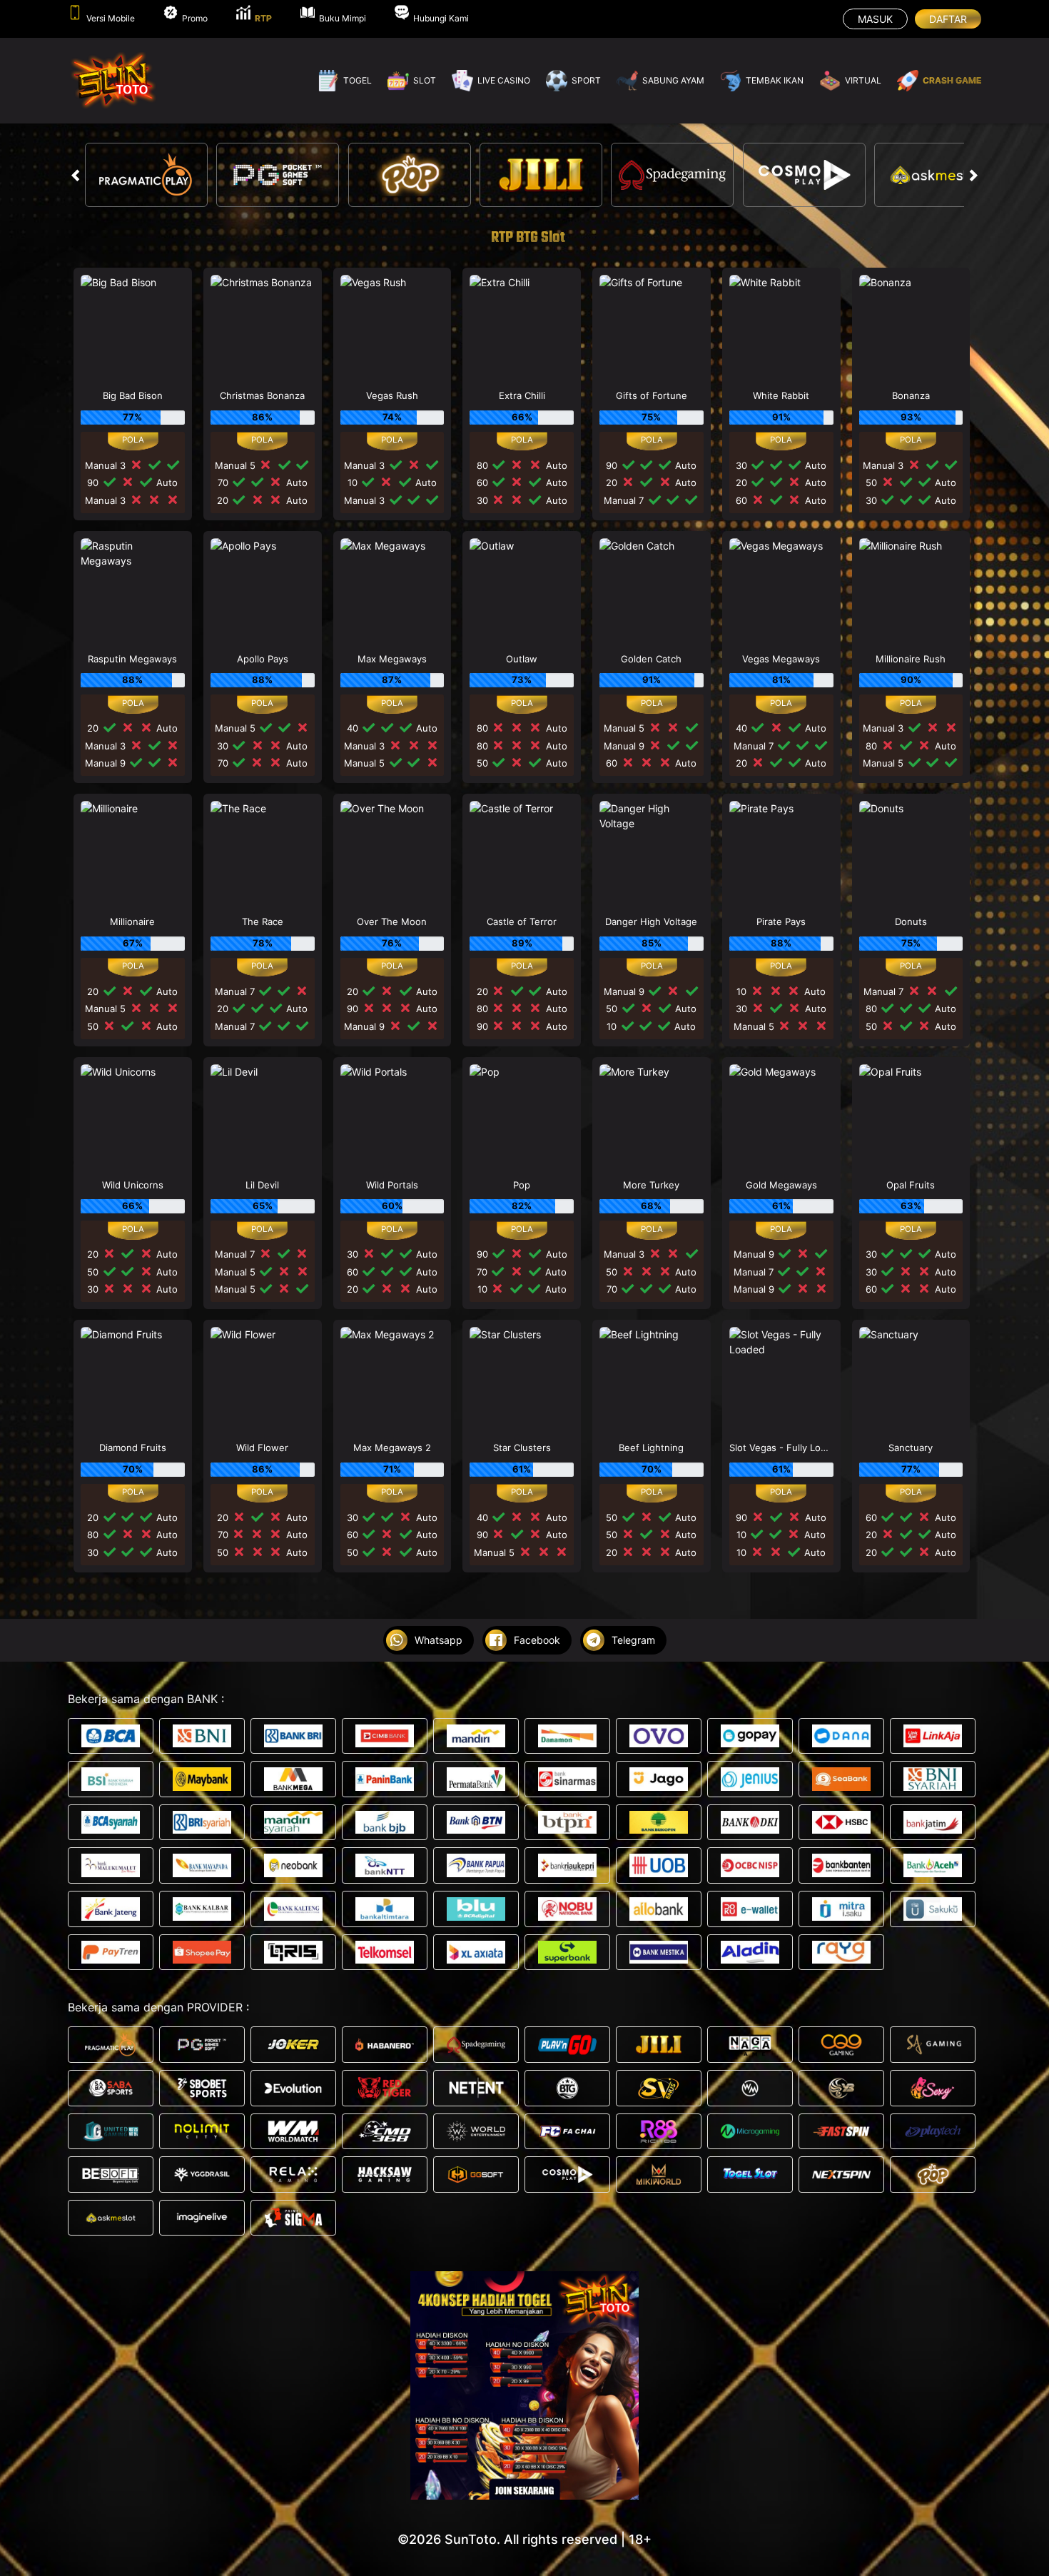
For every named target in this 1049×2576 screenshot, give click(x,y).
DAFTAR (948, 19)
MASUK (875, 19)
